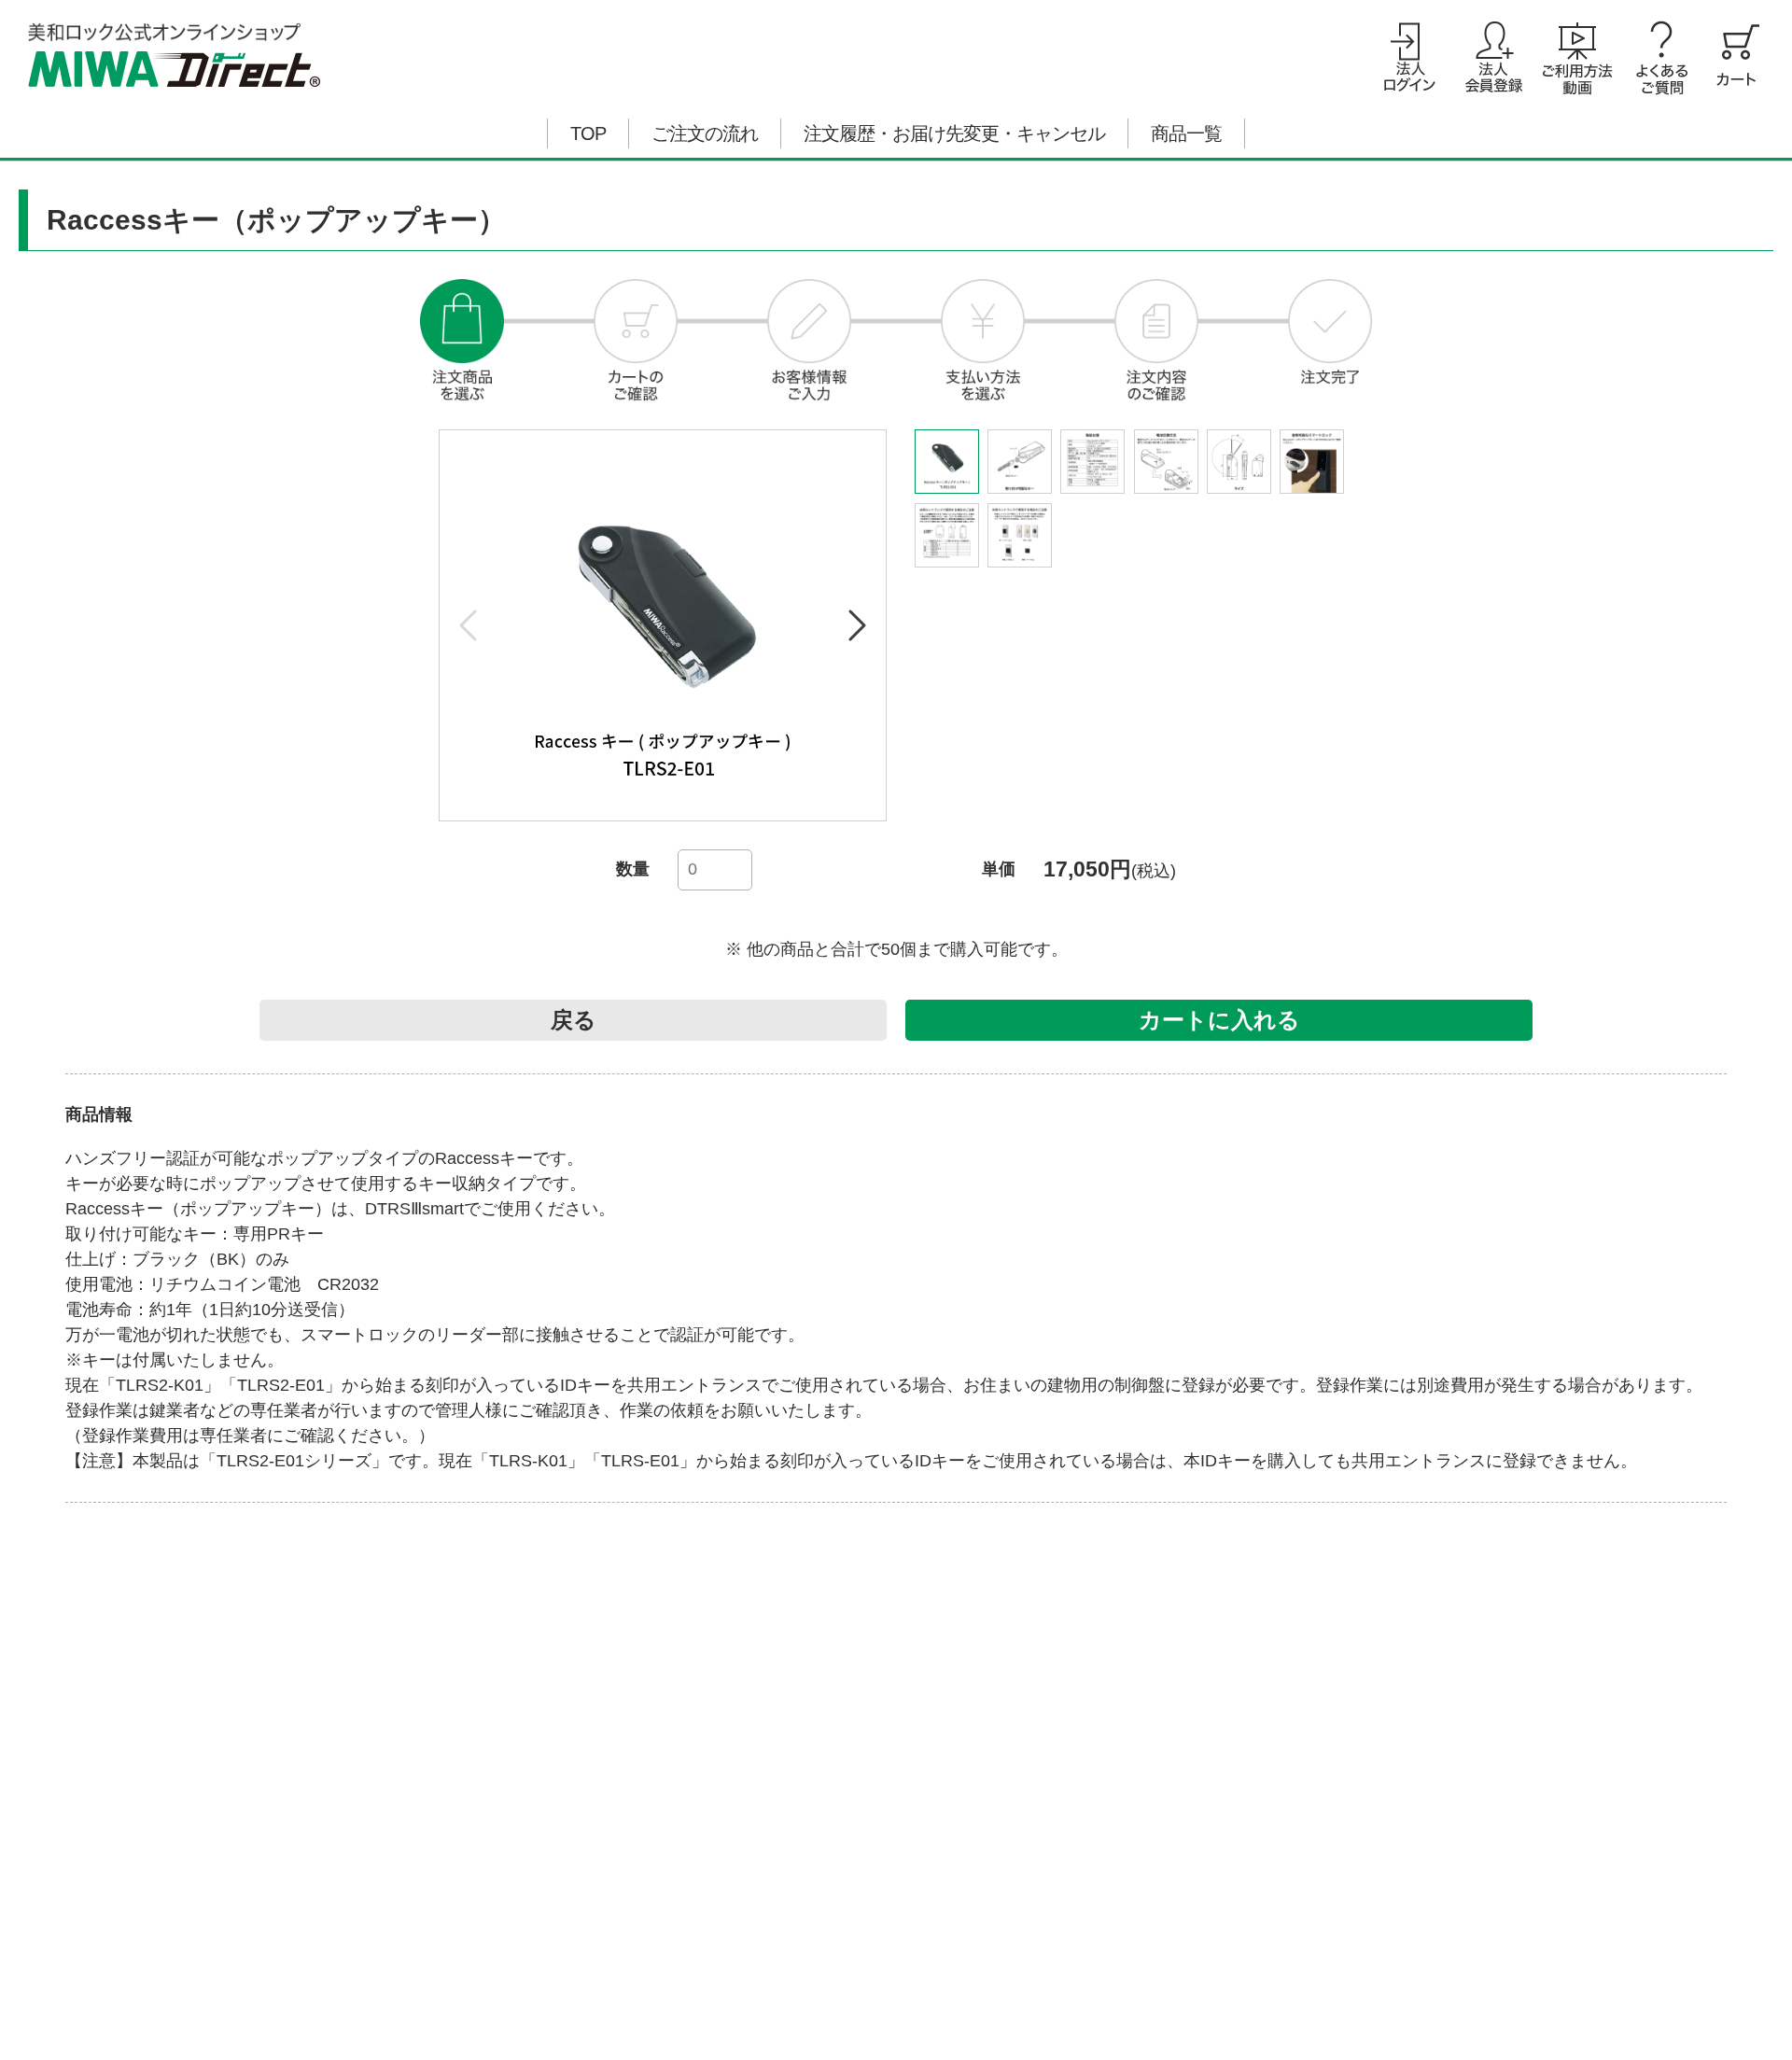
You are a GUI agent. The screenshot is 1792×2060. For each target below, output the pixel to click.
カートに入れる (1219, 1020)
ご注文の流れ (705, 133)
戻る (574, 1020)
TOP (588, 133)
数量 (633, 869)
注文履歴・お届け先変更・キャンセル (954, 133)
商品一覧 (1186, 133)
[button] (856, 625)
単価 (999, 869)
